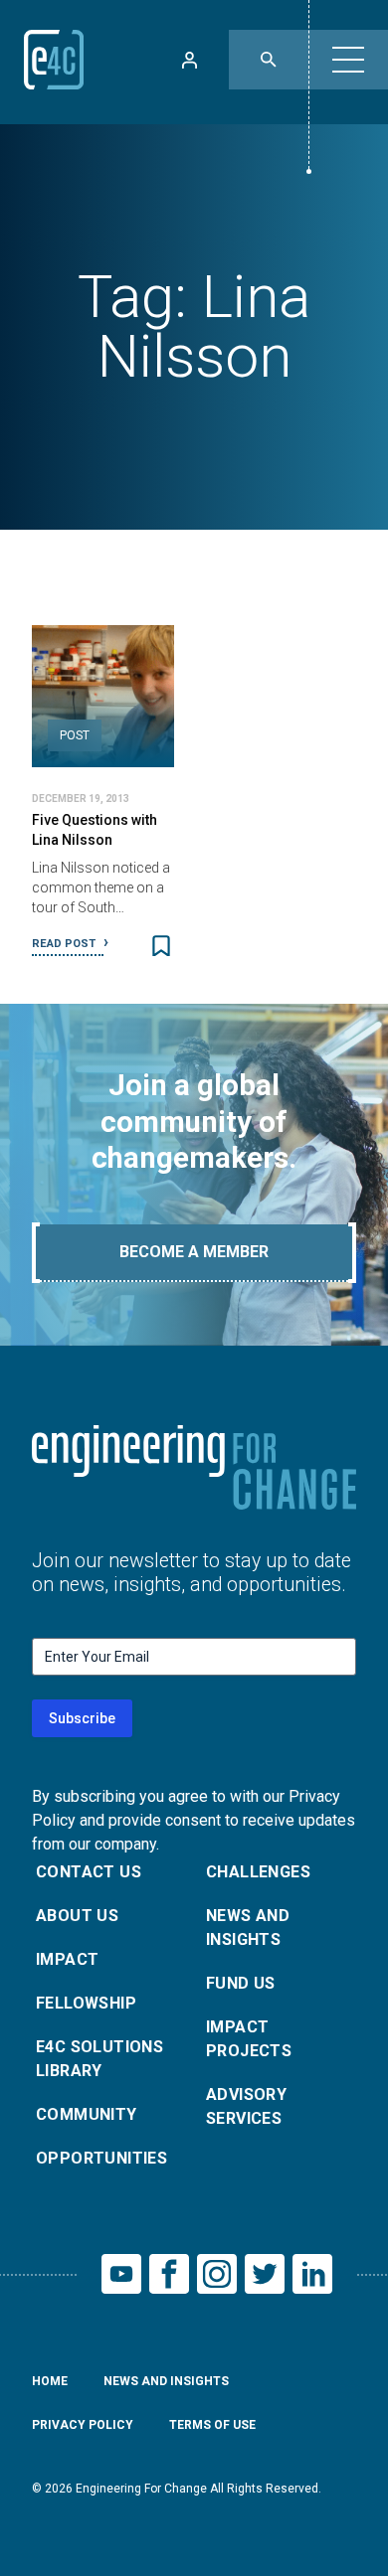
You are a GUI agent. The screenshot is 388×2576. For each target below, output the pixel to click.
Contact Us (89, 1872)
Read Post (65, 944)
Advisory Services (246, 2106)
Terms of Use (212, 2425)
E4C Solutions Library (99, 2059)
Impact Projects (249, 2039)
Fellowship (86, 2003)
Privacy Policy (83, 2425)
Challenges (258, 1872)
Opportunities (101, 2158)
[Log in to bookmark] (161, 946)
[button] (348, 60)
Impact (67, 1959)
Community (87, 2114)
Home (50, 2381)
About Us (77, 1916)
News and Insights (248, 1928)
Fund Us (241, 1983)
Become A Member (194, 1252)
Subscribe (82, 1718)
